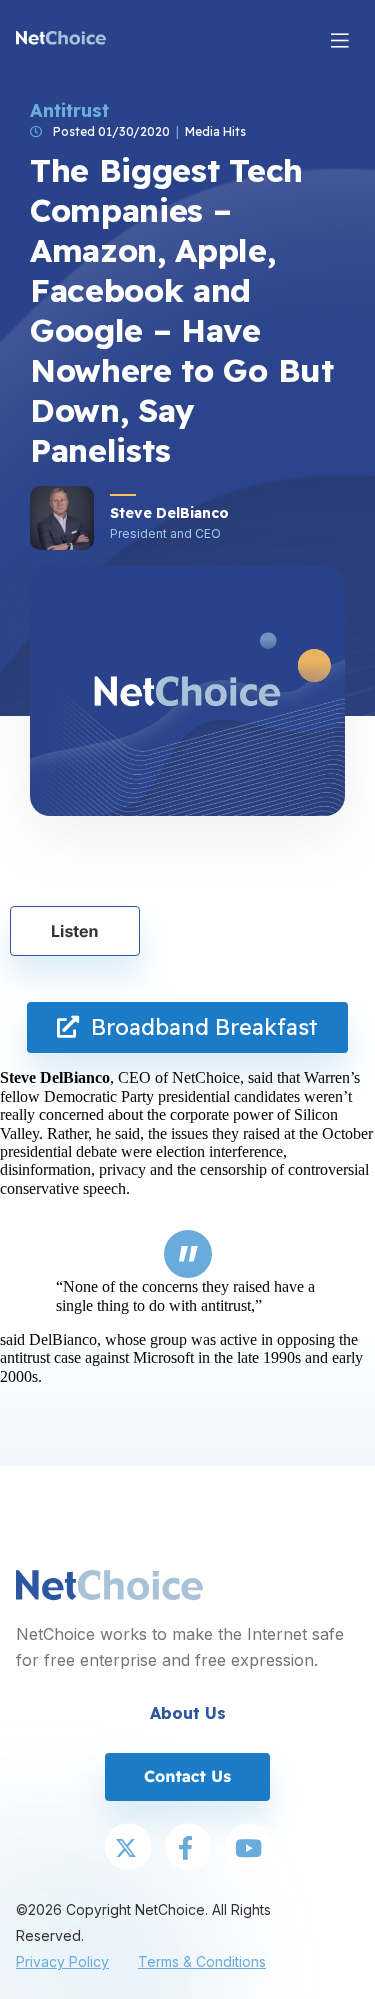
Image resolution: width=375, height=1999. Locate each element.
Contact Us (187, 1776)
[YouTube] (248, 1849)
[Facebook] (188, 1849)
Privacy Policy (62, 1961)
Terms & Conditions (202, 1961)
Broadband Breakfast (198, 1027)
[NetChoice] (61, 40)
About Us (188, 1713)
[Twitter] (128, 1849)
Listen (75, 931)
